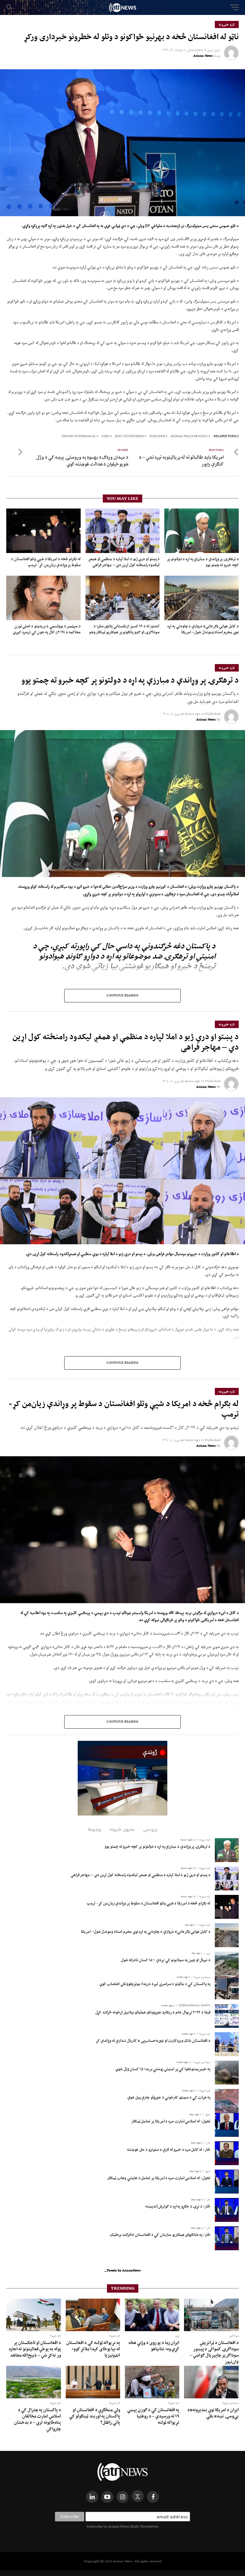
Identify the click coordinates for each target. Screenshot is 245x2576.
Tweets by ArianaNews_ (123, 2270)
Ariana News (203, 56)
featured (157, 436)
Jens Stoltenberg (130, 436)
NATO (105, 436)
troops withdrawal (79, 436)
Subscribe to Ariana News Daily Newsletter (122, 2526)
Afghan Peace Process (189, 436)
